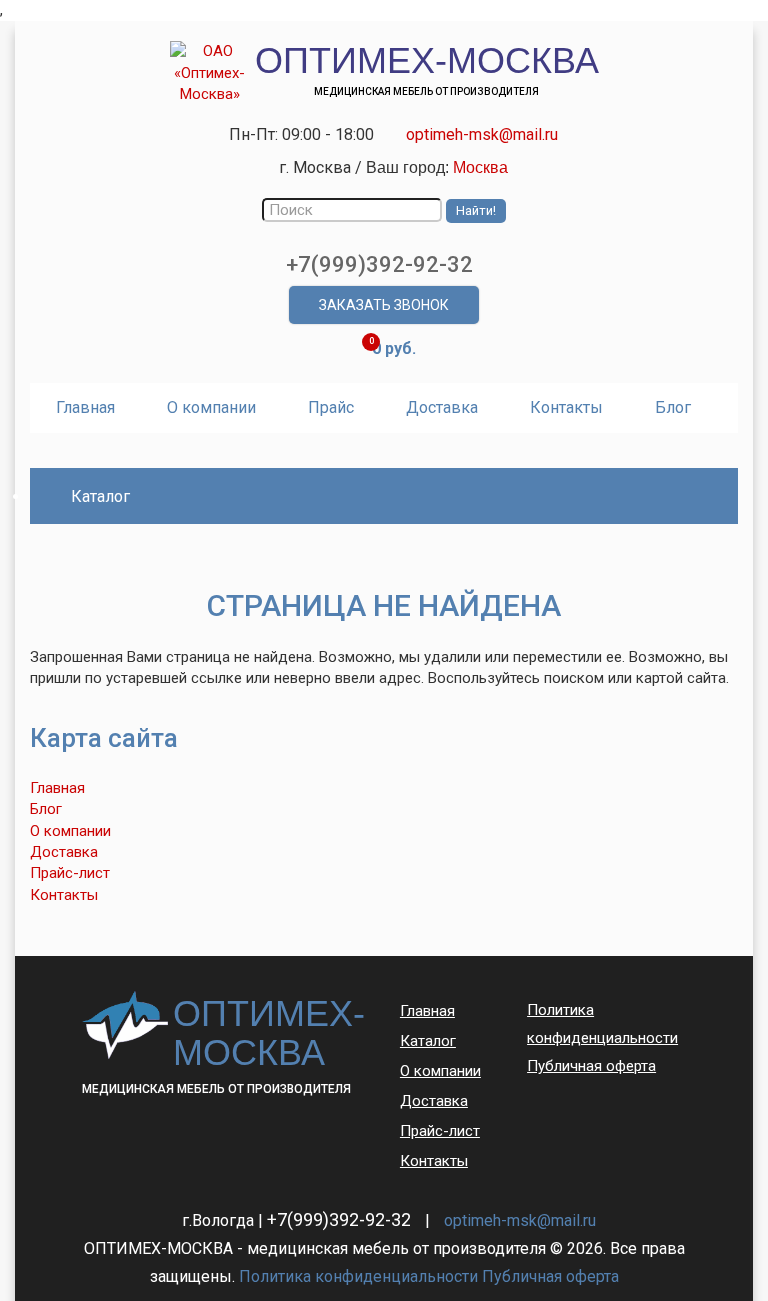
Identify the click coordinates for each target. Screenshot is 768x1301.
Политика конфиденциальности (602, 1024)
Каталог (428, 1041)
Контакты (566, 407)
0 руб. (394, 349)
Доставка (442, 407)
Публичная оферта (591, 1066)
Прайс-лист (70, 873)
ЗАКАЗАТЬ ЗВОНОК (384, 305)
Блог (673, 407)
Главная (85, 407)
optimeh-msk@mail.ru (482, 134)
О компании (211, 407)
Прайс (331, 407)
